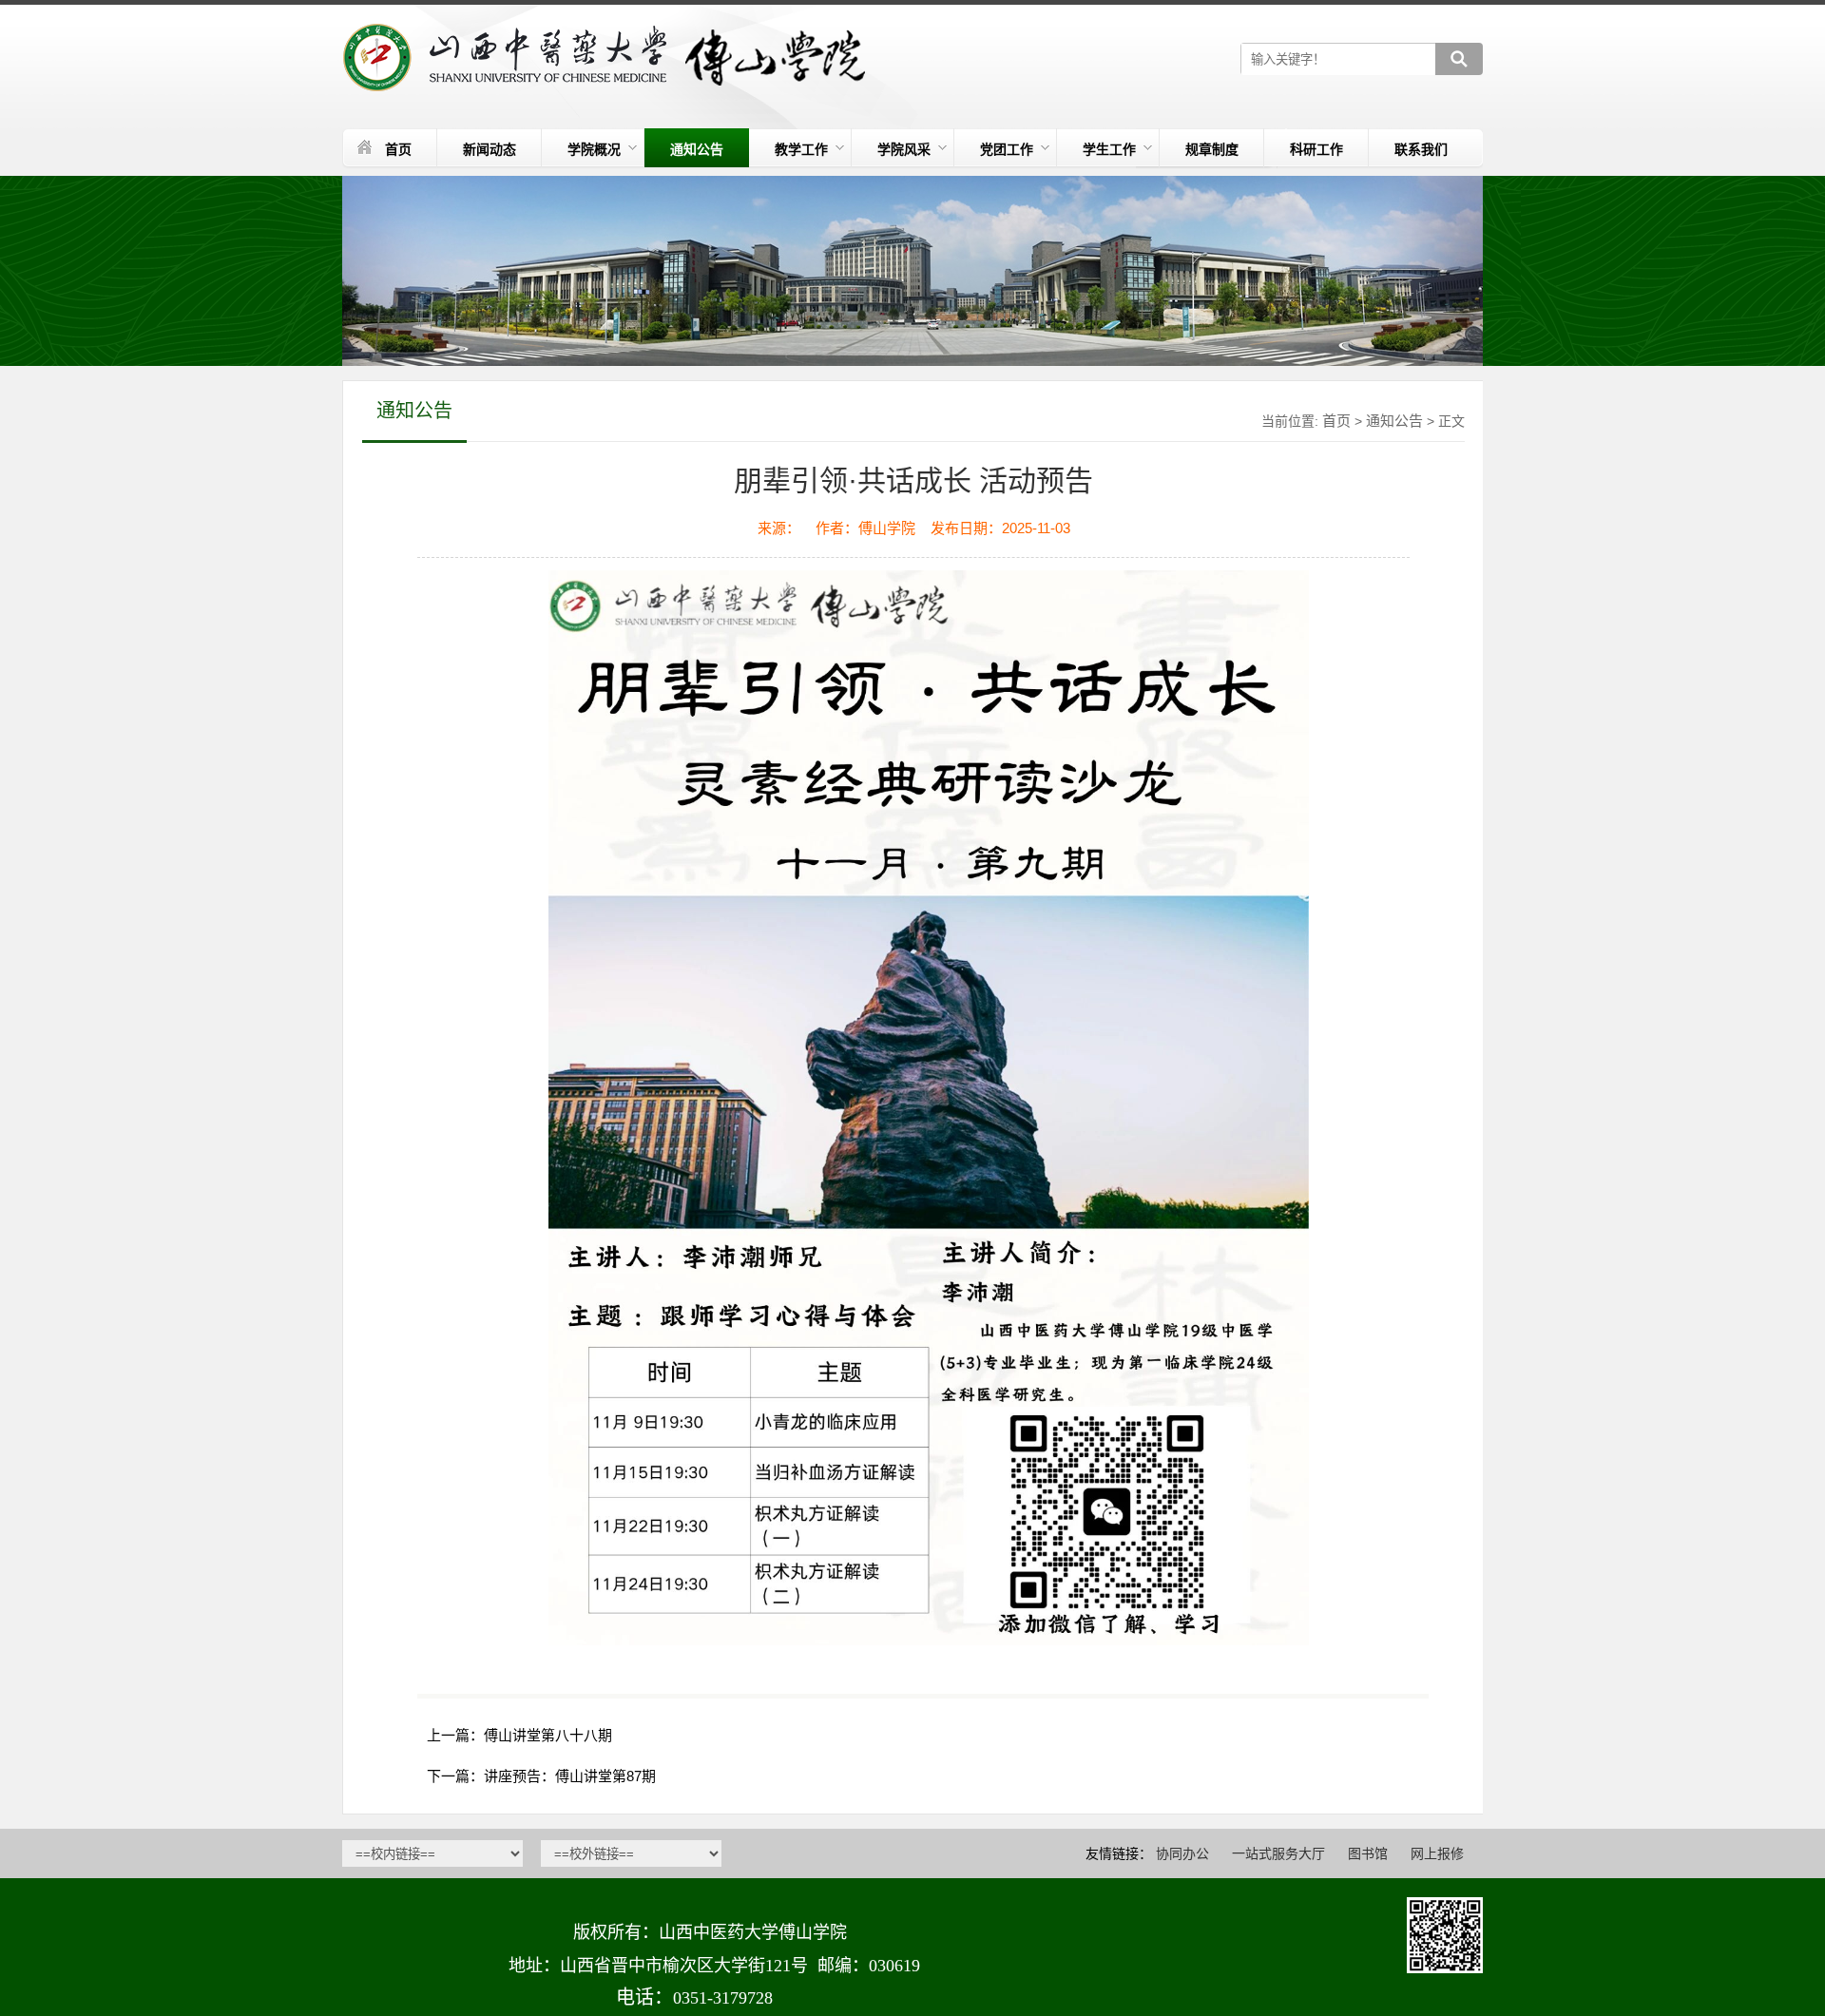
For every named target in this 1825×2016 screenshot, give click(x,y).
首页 (398, 149)
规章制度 (1212, 149)
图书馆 (1368, 1853)
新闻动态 (490, 149)
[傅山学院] (607, 58)
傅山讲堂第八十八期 (548, 1735)
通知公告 (697, 149)
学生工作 (1109, 149)
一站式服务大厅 (1278, 1853)
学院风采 (904, 149)
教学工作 (801, 149)
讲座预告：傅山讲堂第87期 (570, 1776)
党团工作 (1007, 149)
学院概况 (594, 149)
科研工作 (1316, 149)
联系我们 (1421, 149)
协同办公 (1182, 1853)
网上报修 (1437, 1853)
